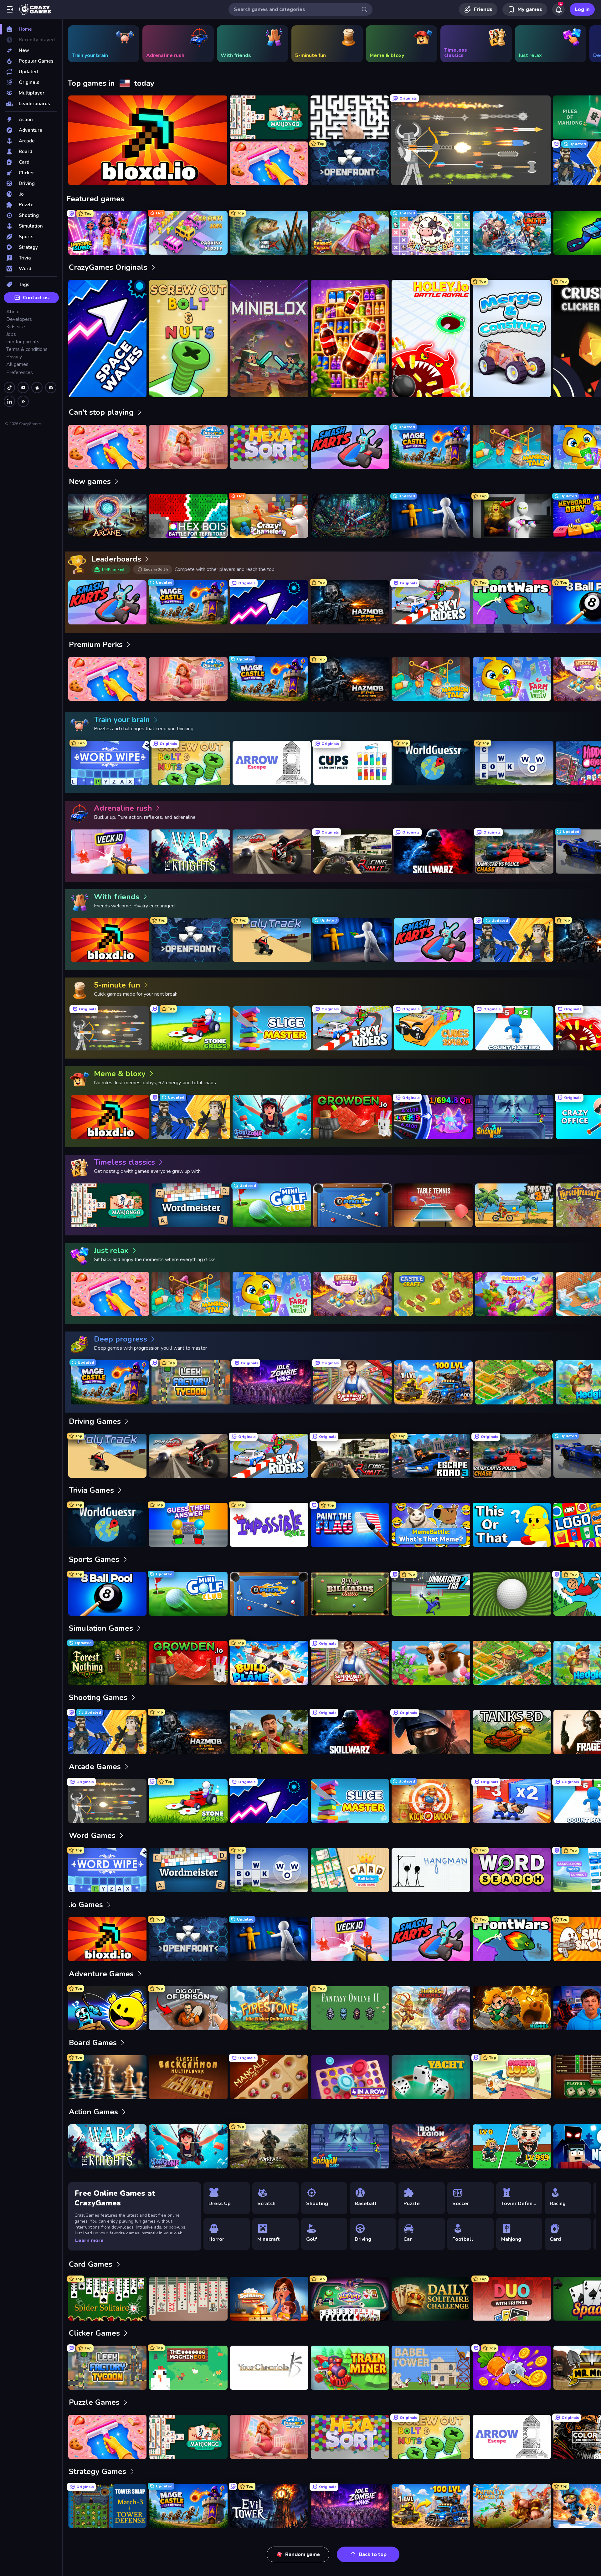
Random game (303, 2554)
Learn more (89, 2240)
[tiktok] (9, 387)
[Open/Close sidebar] (10, 9)
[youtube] (23, 387)
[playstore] (23, 401)
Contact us (36, 298)
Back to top (373, 2554)
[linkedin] (9, 401)
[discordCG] (51, 387)
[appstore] (37, 387)
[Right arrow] (587, 44)
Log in (582, 9)
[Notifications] (558, 9)
